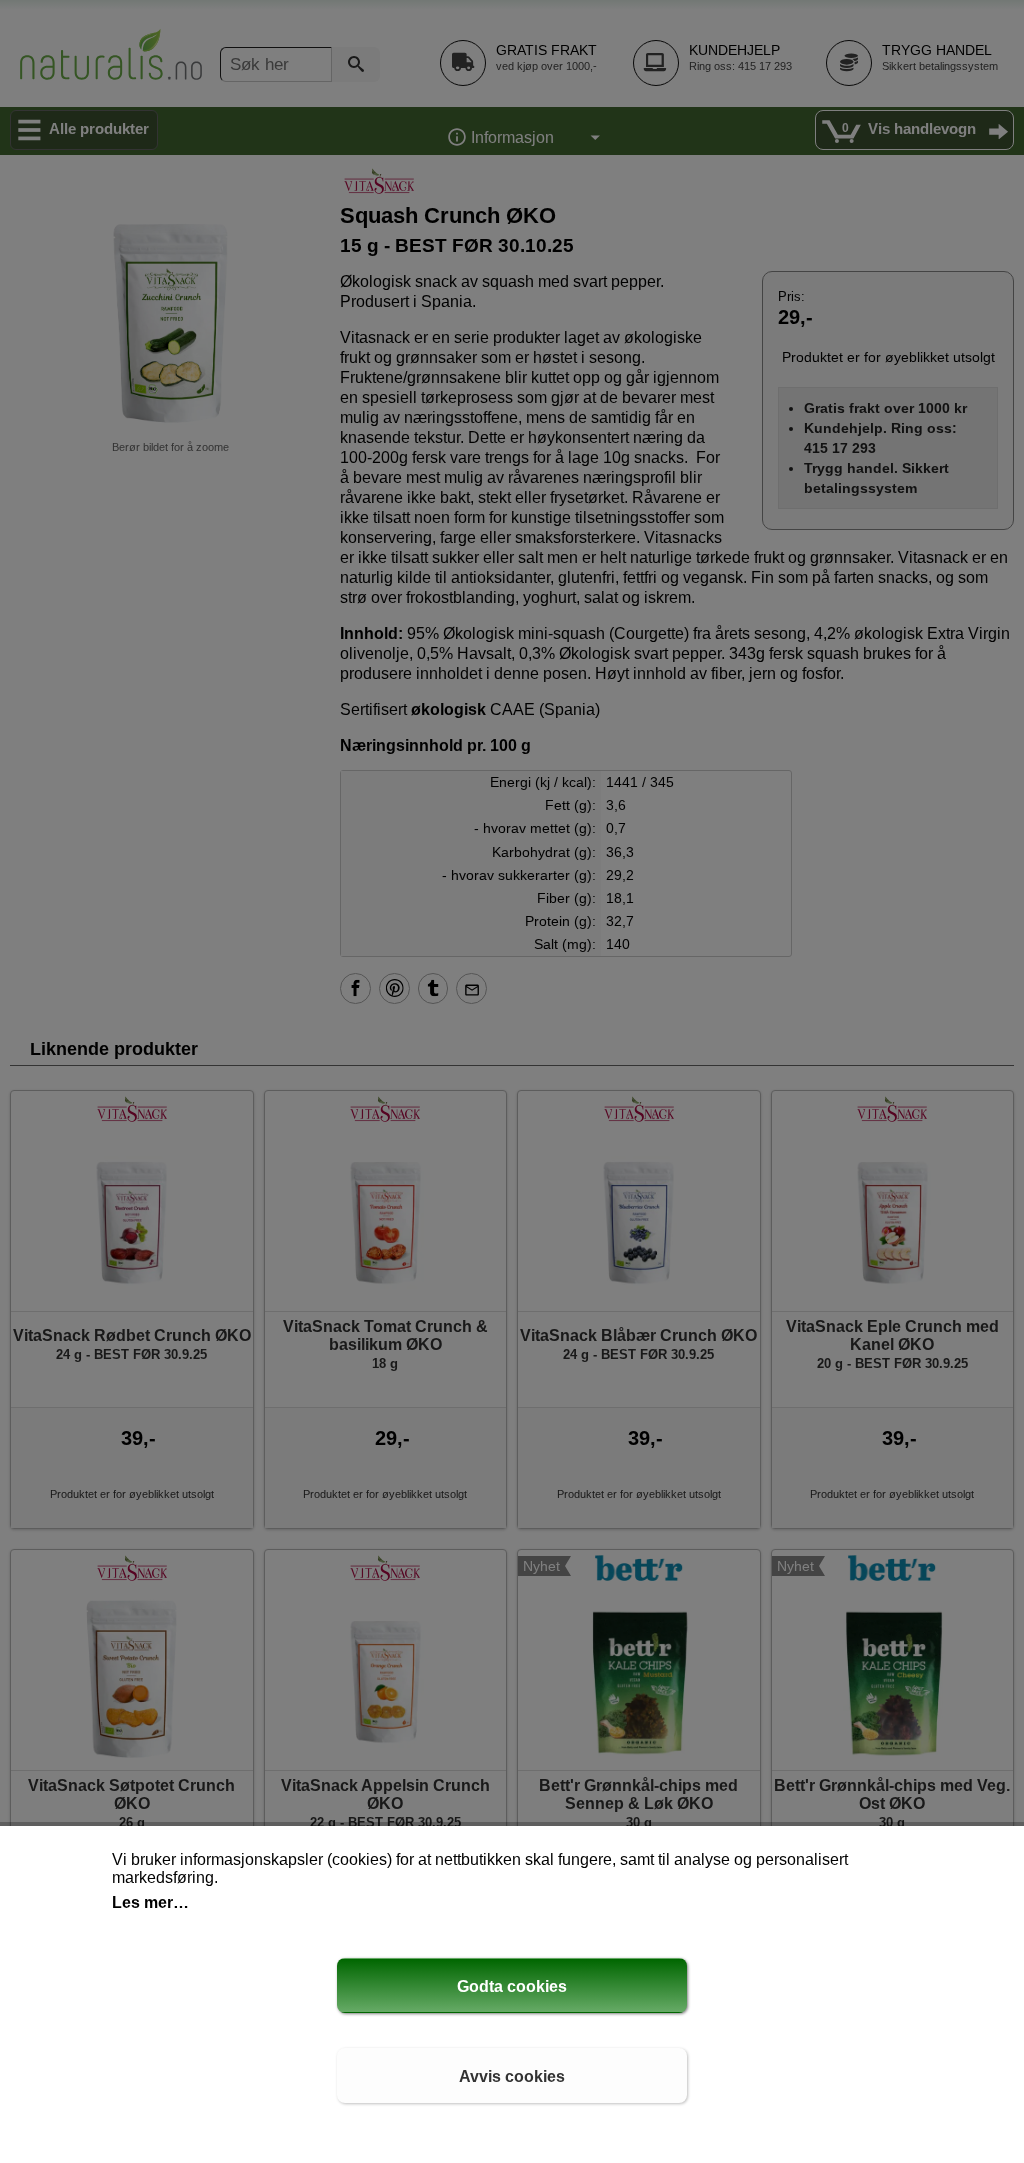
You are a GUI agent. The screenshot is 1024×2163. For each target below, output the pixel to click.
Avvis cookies (512, 2076)
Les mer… (150, 1902)
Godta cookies (512, 1986)
